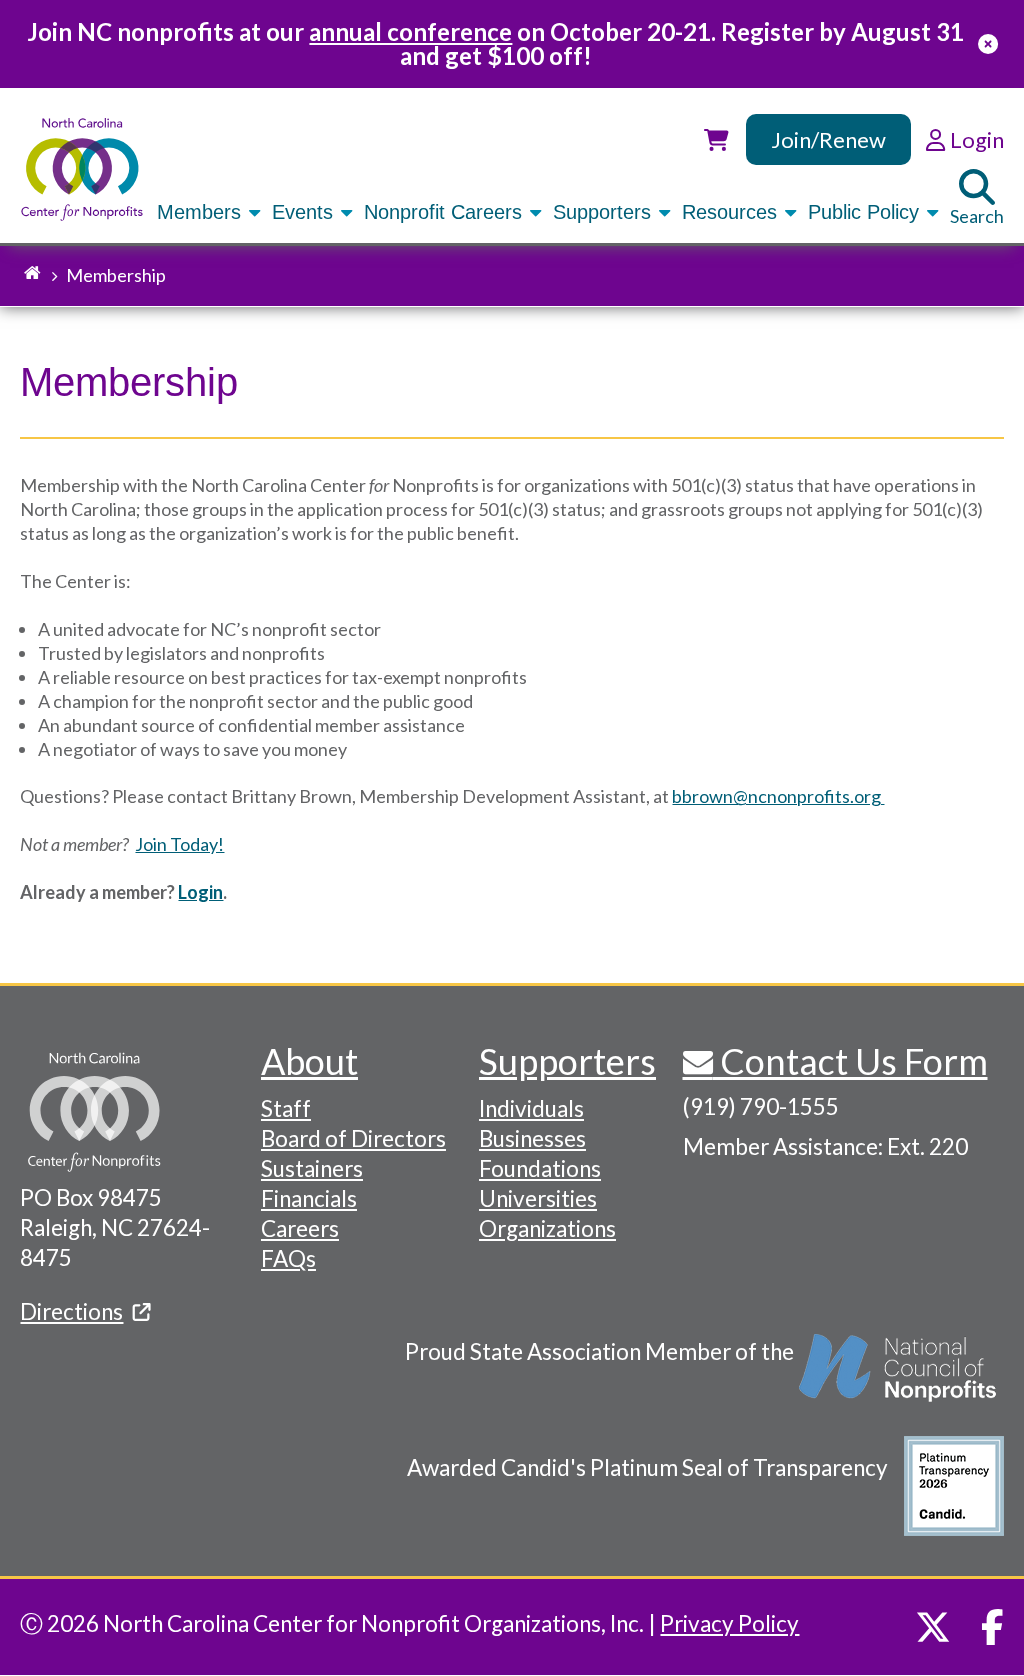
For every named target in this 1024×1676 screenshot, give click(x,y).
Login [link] (974, 139)
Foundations (540, 1168)
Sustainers (312, 1168)
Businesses (532, 1138)
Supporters (605, 212)
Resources (732, 212)
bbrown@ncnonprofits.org (778, 796)
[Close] (988, 44)
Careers (300, 1228)
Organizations (547, 1228)
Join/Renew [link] (828, 139)
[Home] (82, 169)
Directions (71, 1311)
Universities (538, 1198)
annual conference (410, 31)
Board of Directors (353, 1138)
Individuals (531, 1108)
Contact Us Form (850, 1061)
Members (202, 212)
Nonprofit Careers (446, 212)
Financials (309, 1198)
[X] (933, 1627)
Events (305, 212)
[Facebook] (992, 1627)
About (309, 1061)
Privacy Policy (729, 1623)
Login (200, 892)
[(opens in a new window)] (899, 1378)
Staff (286, 1108)
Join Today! (179, 844)
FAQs (288, 1258)
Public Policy (866, 212)
